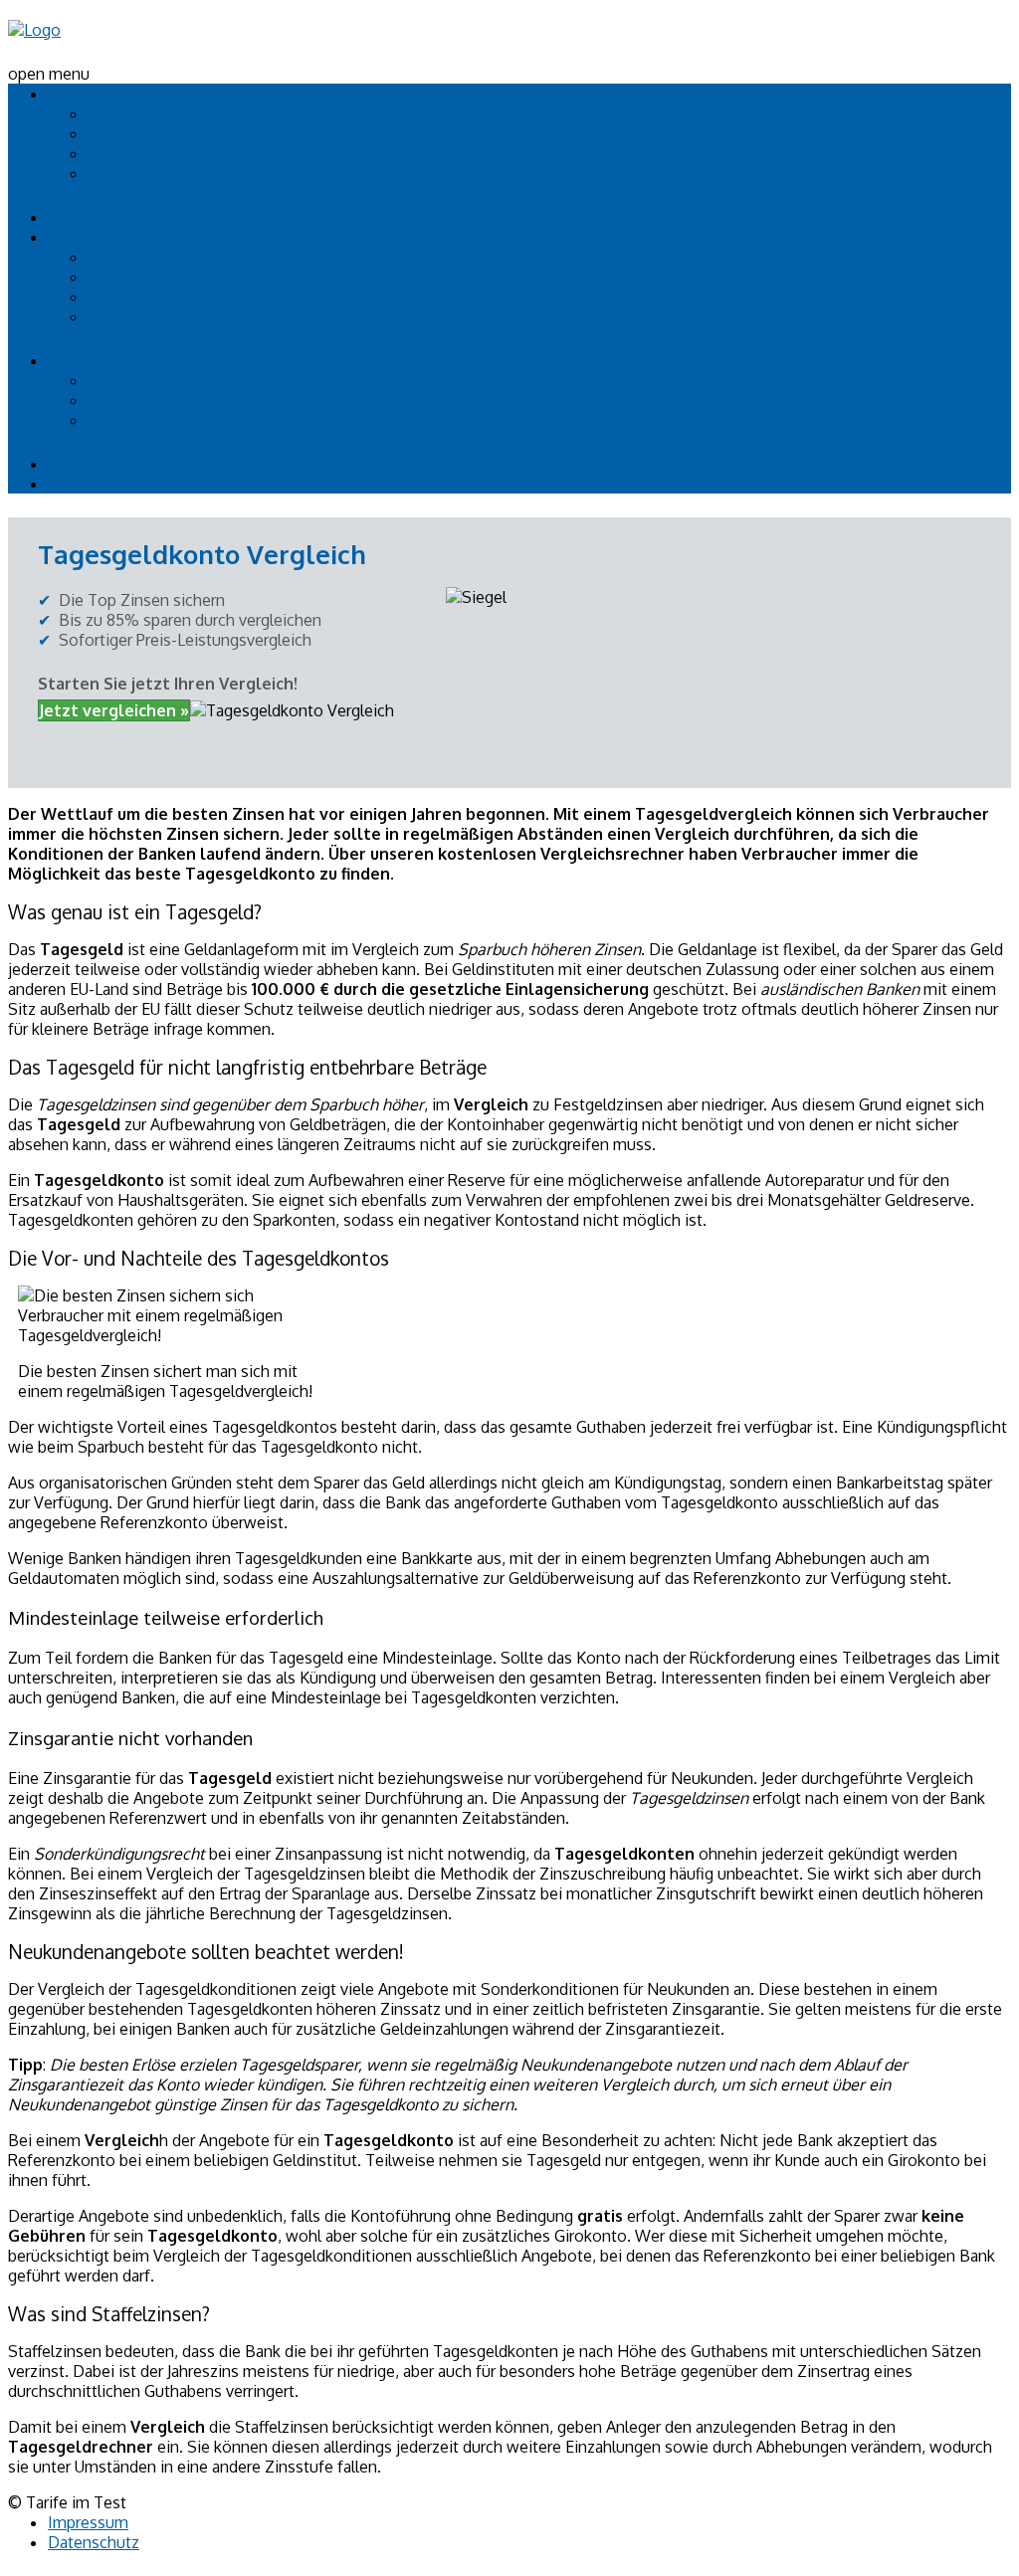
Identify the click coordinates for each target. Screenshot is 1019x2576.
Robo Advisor (134, 420)
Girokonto (123, 134)
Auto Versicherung (152, 317)
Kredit (71, 217)
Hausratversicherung (160, 277)
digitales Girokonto (156, 154)
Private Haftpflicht (152, 257)
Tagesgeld (124, 381)
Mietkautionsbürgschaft (172, 174)
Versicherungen (105, 237)
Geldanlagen (95, 361)
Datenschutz (94, 2542)
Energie (75, 484)
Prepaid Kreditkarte (156, 114)
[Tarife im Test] (34, 30)
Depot (109, 400)
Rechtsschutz (135, 297)
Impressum (88, 2522)
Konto (71, 94)
